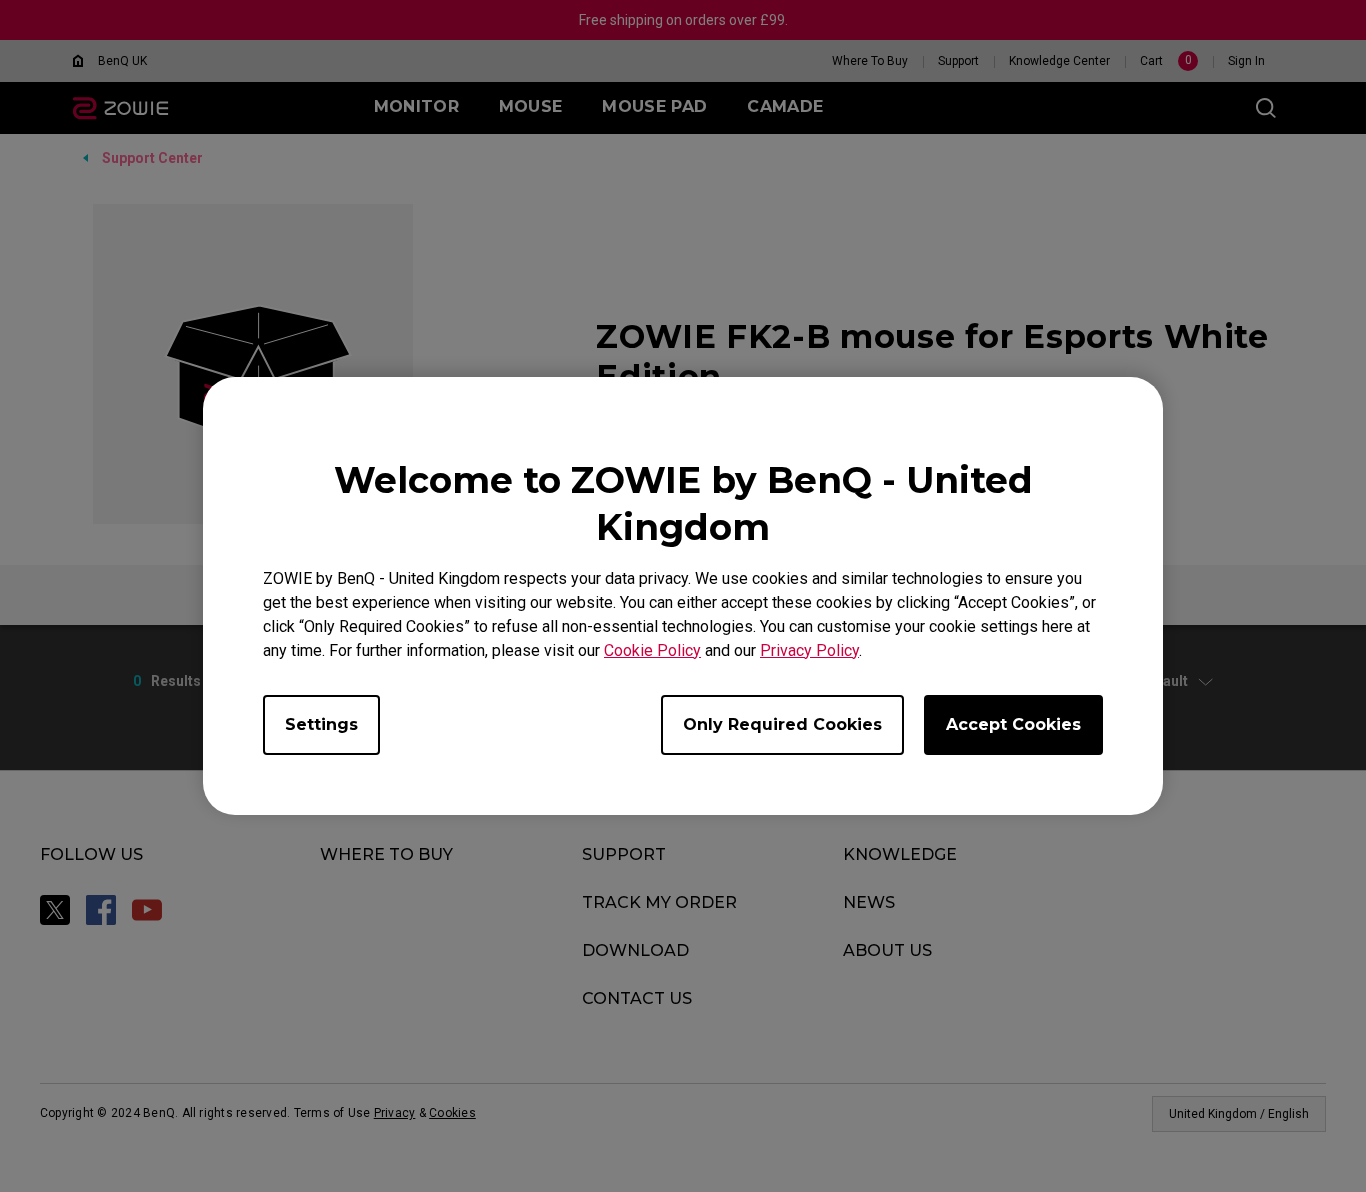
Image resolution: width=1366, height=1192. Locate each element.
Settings (321, 724)
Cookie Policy (652, 650)
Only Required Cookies (782, 724)
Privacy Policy (809, 650)
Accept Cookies (1013, 724)
